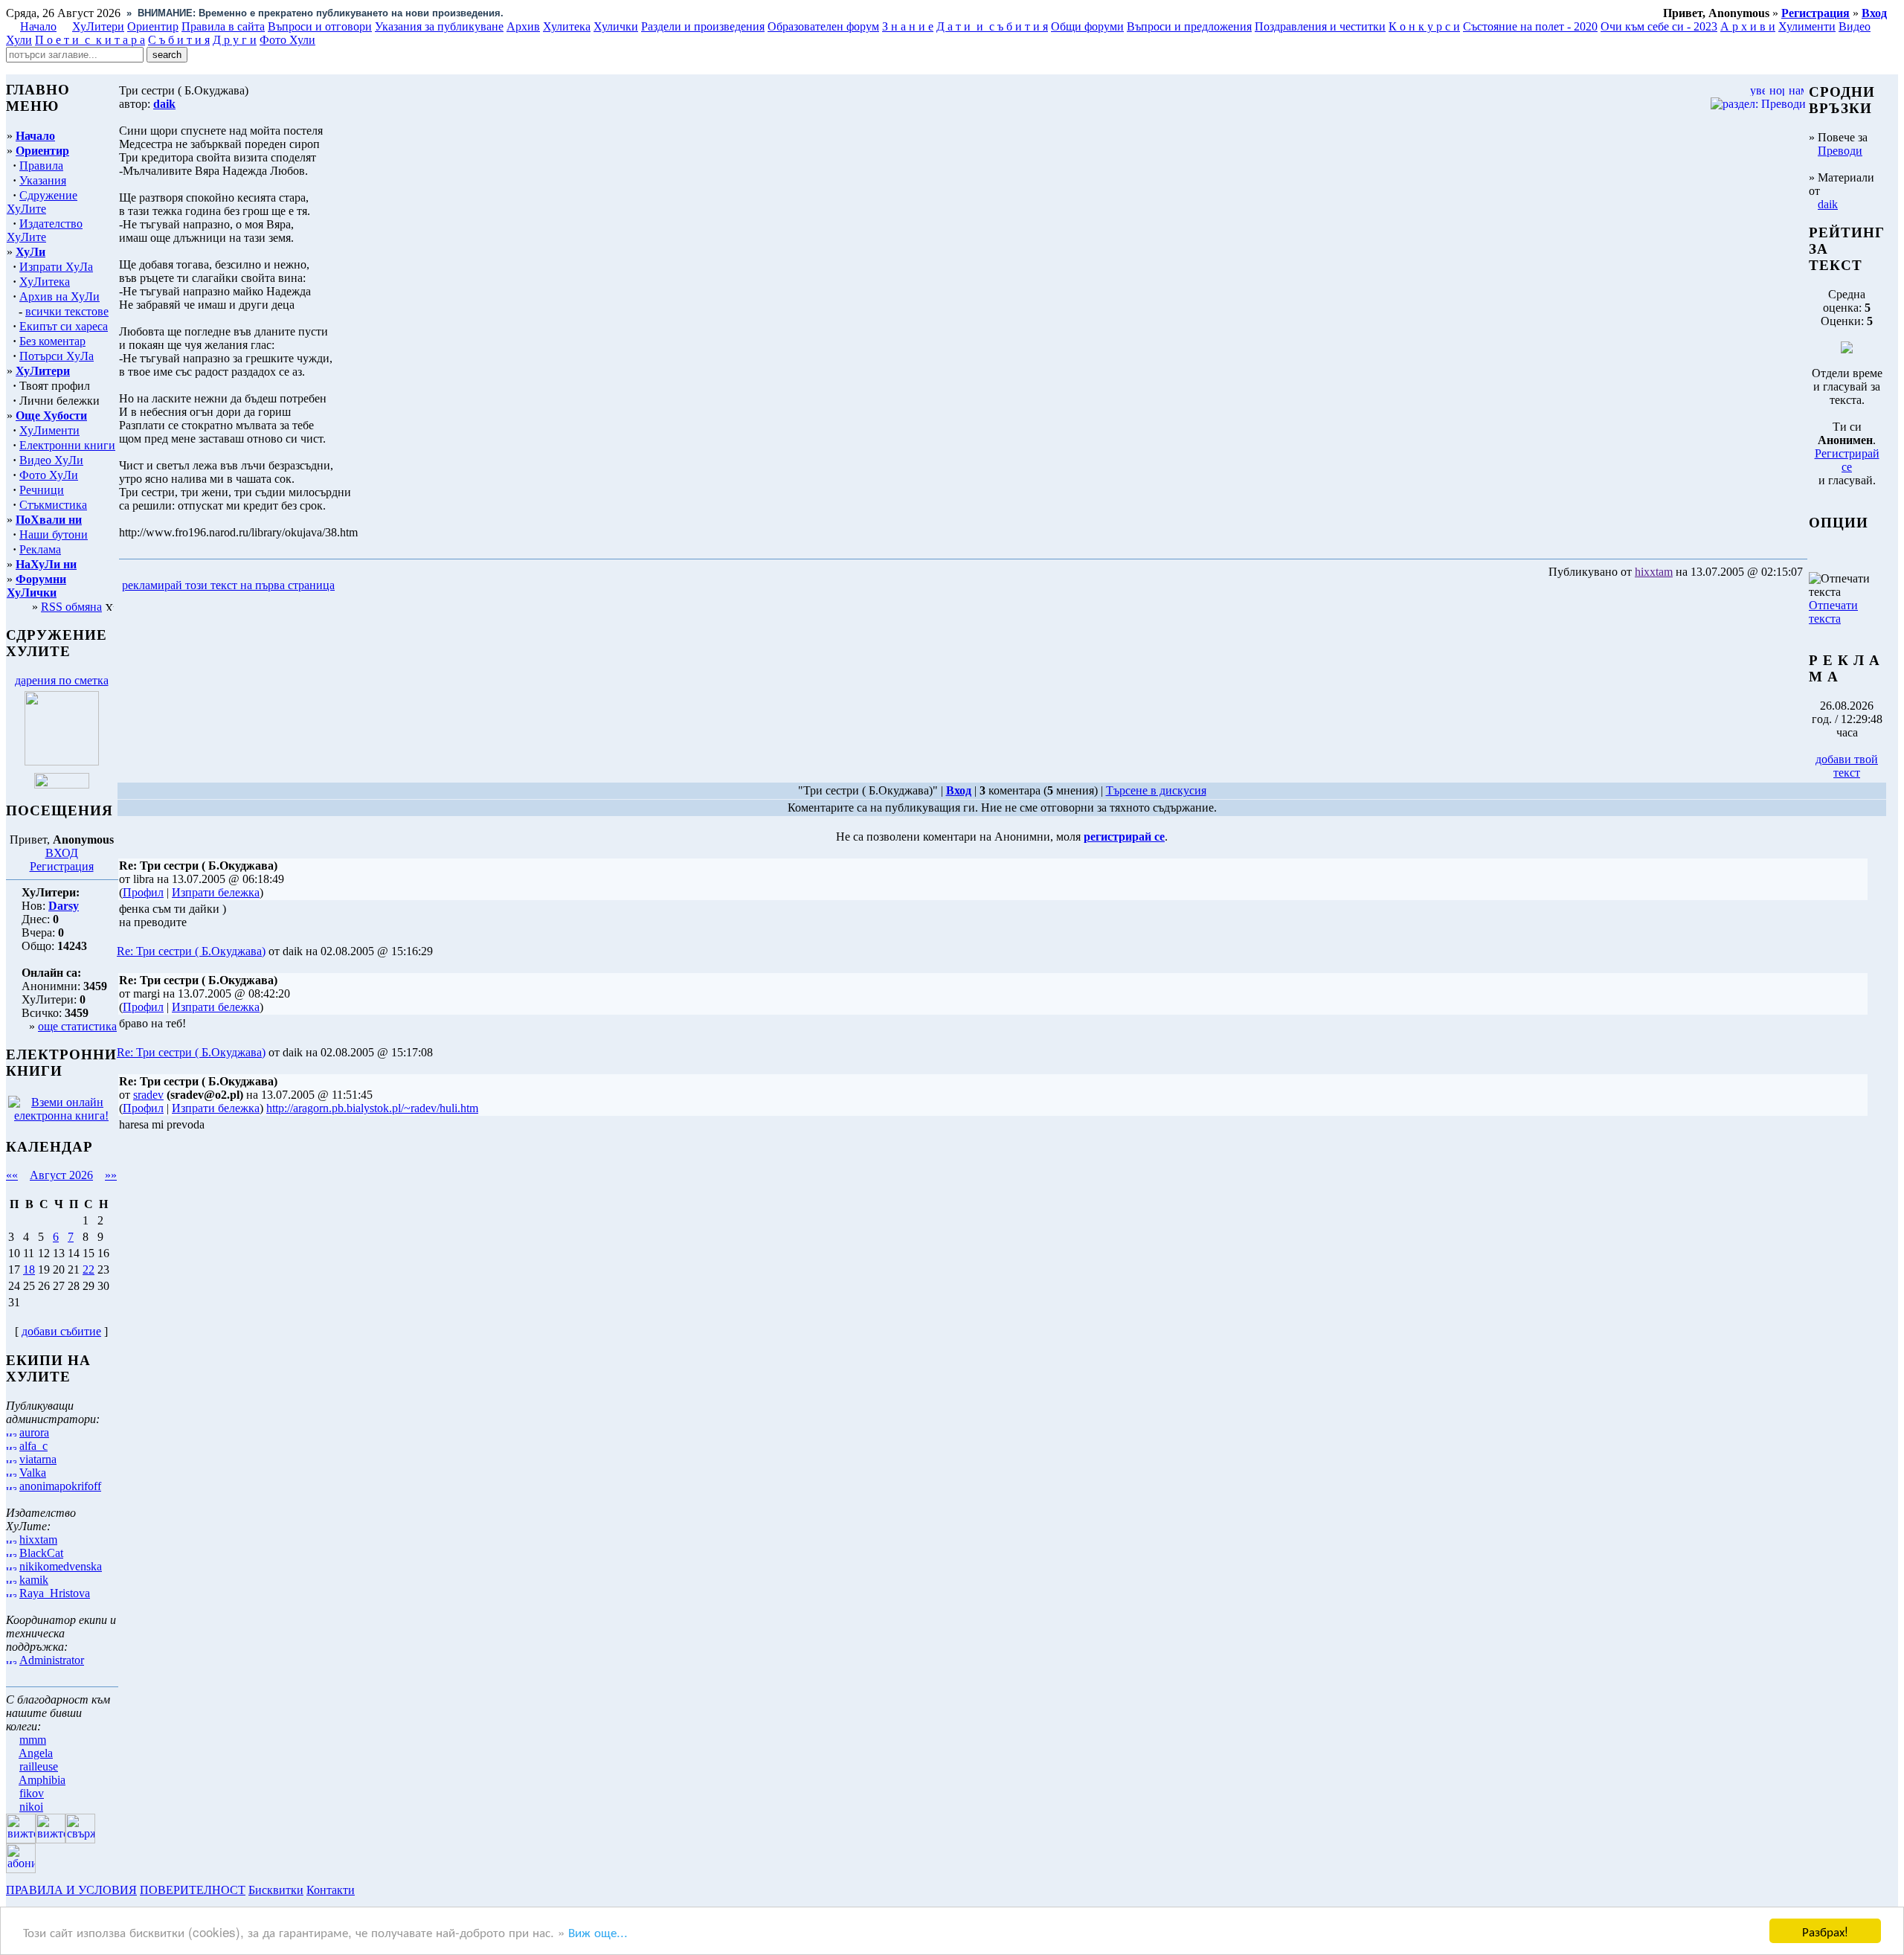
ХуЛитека (45, 282)
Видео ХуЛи (51, 460)
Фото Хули (287, 40)
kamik (34, 1580)
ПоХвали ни (49, 520)
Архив (523, 26)
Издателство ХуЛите (45, 230)
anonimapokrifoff (60, 1486)
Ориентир (42, 151)
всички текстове (67, 311)
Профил (143, 892)
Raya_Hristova (55, 1593)
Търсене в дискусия (1156, 790)
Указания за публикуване (439, 26)
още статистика (77, 1026)
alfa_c (33, 1446)
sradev (148, 1095)
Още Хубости (51, 415)
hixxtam (38, 1540)
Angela (36, 1753)
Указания (43, 180)
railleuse (39, 1766)
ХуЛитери (98, 26)
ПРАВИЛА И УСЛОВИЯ (71, 1890)
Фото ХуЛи (49, 475)
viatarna (38, 1459)
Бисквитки (276, 1890)
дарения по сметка (62, 680)
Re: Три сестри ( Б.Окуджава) (191, 951)
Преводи (1840, 151)
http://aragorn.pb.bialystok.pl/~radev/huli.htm (372, 1108)
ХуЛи (30, 252)
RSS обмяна (71, 607)
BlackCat (41, 1553)
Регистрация (62, 866)
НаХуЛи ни (46, 564)
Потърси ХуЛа (57, 356)
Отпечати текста (1833, 612)
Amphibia (42, 1780)
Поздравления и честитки (1320, 26)
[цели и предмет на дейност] (62, 761)
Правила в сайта (223, 26)
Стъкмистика (53, 505)
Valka (33, 1473)
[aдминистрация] (363, 1890)
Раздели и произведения (703, 26)
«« (12, 1175)
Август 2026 (61, 1175)
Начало (38, 26)
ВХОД (62, 853)
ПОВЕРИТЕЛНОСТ (193, 1890)
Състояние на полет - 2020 (1530, 26)
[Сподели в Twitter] (422, 586)
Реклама (40, 549)
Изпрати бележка (216, 892)
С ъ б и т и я (179, 40)
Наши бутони (54, 535)
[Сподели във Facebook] (365, 586)
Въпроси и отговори (320, 26)
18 (29, 1269)
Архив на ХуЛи (59, 296)
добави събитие (61, 1331)
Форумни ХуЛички (36, 586)
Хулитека (567, 26)
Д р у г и (235, 40)
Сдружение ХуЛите (42, 202)
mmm (33, 1740)
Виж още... (598, 1932)
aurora (34, 1432)
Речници (42, 490)
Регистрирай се (1847, 460)
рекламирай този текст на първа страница (228, 585)
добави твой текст (1847, 766)
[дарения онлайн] (62, 784)
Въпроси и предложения (1189, 26)
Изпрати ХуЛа (56, 267)
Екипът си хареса (64, 326)
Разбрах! (1825, 1931)
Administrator (52, 1660)
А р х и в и (1748, 26)
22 (89, 1269)
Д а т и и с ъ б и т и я (992, 26)
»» (111, 1175)
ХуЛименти (49, 430)
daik (1828, 204)
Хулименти (1807, 26)
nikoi (31, 1807)
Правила (41, 166)
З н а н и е (908, 26)
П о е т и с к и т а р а (90, 40)
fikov (32, 1793)
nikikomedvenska (61, 1566)
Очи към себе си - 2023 (1659, 26)
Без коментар (52, 341)
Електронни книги (67, 445)
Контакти (331, 1890)
